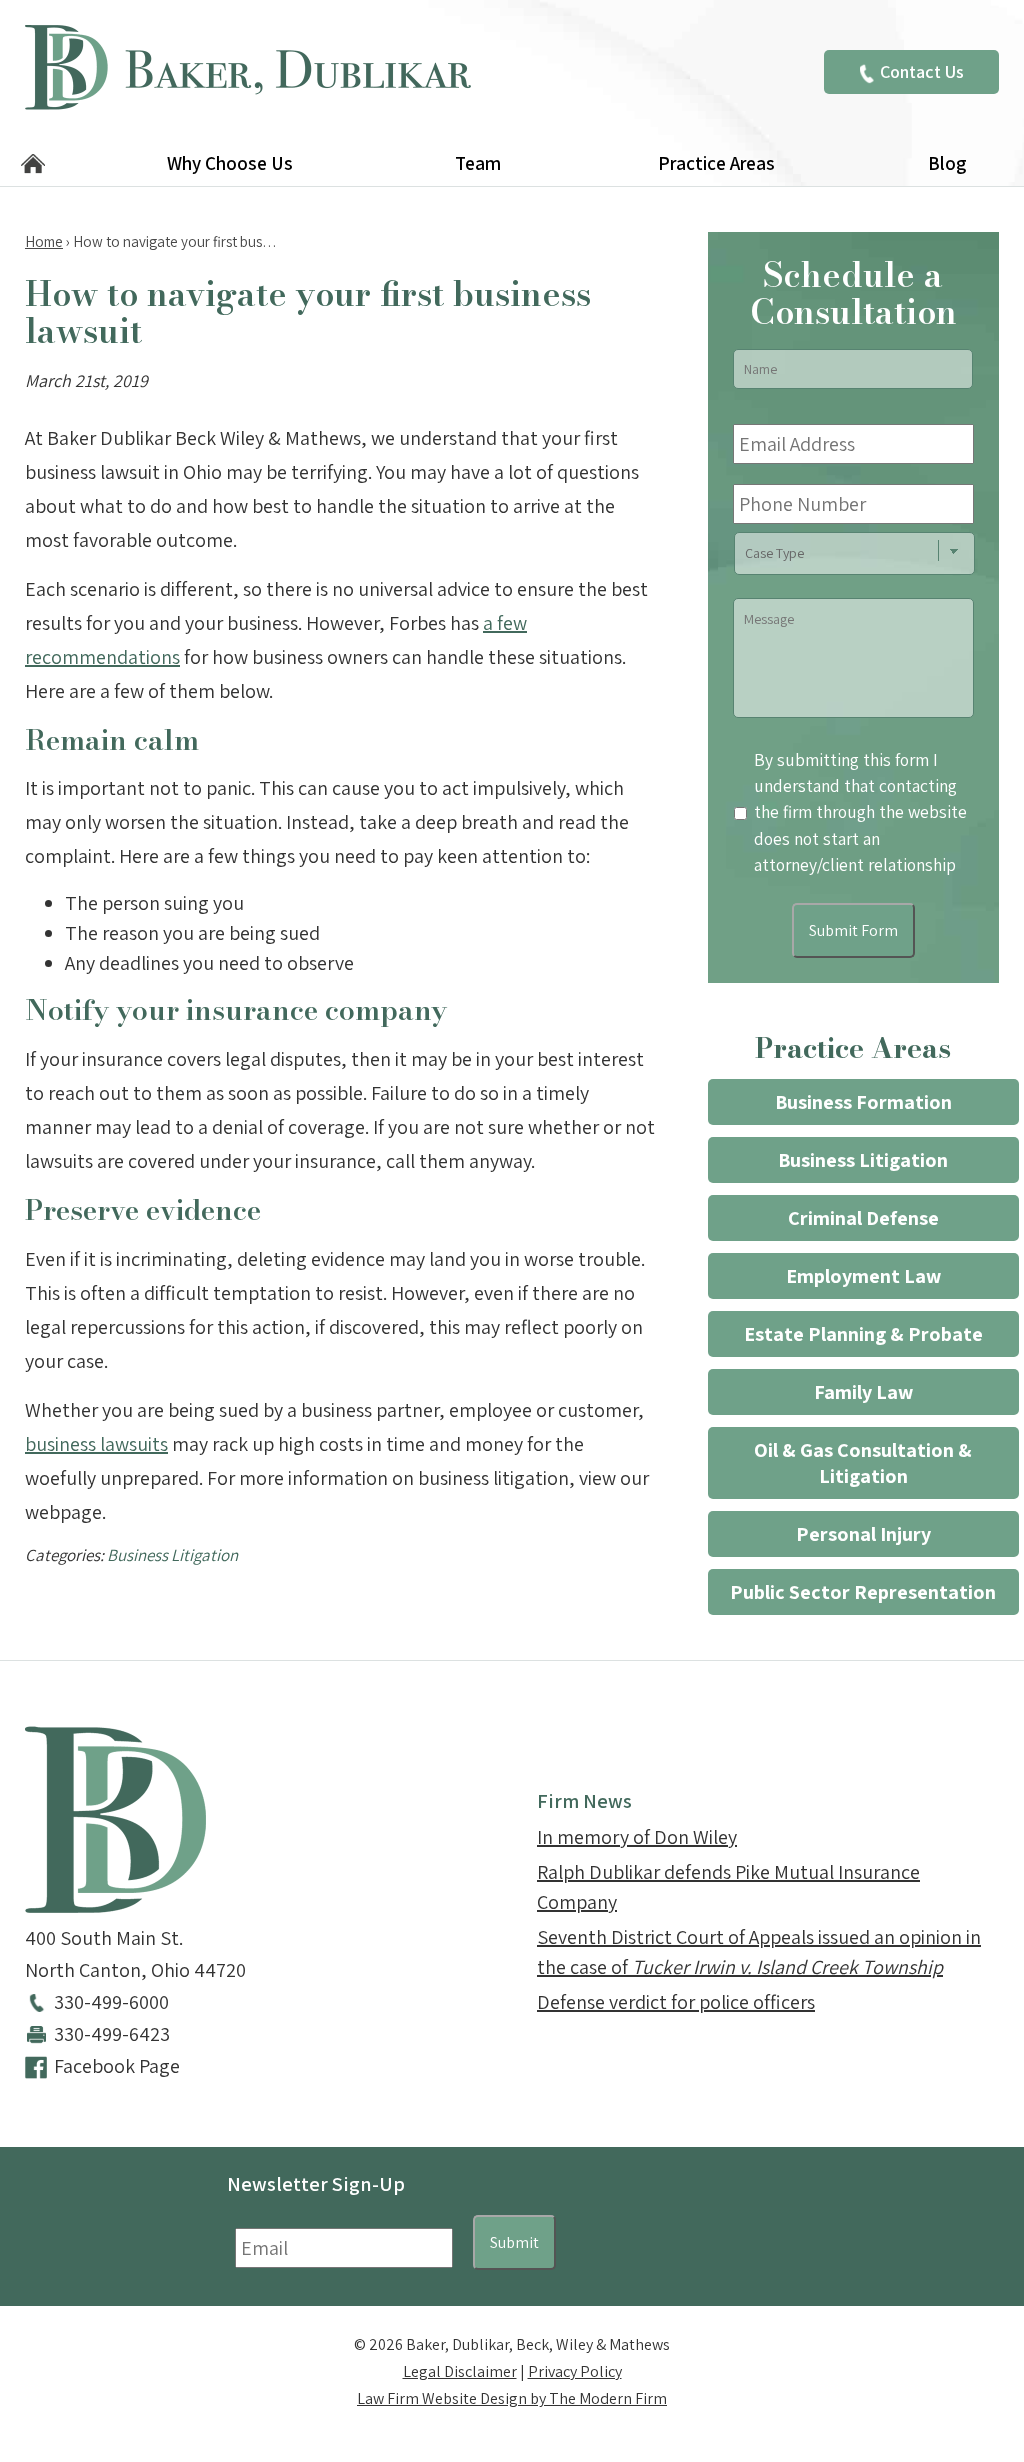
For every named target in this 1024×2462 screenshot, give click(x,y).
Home (33, 165)
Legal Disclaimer (460, 2371)
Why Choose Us (230, 163)
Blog (947, 163)
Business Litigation (172, 1555)
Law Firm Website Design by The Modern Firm (512, 2398)
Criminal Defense (863, 1218)
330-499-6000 (111, 2002)
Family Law (863, 1392)
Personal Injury (863, 1534)
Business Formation (863, 1102)
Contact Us (922, 71)
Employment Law (863, 1276)
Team (478, 163)
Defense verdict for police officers (676, 2002)
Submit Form (853, 930)
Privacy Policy (575, 2371)
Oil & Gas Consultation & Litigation (863, 1463)
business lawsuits (96, 1444)
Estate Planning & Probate (863, 1334)
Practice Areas (716, 163)
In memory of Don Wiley (637, 1837)
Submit (514, 2242)
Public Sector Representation (863, 1592)
